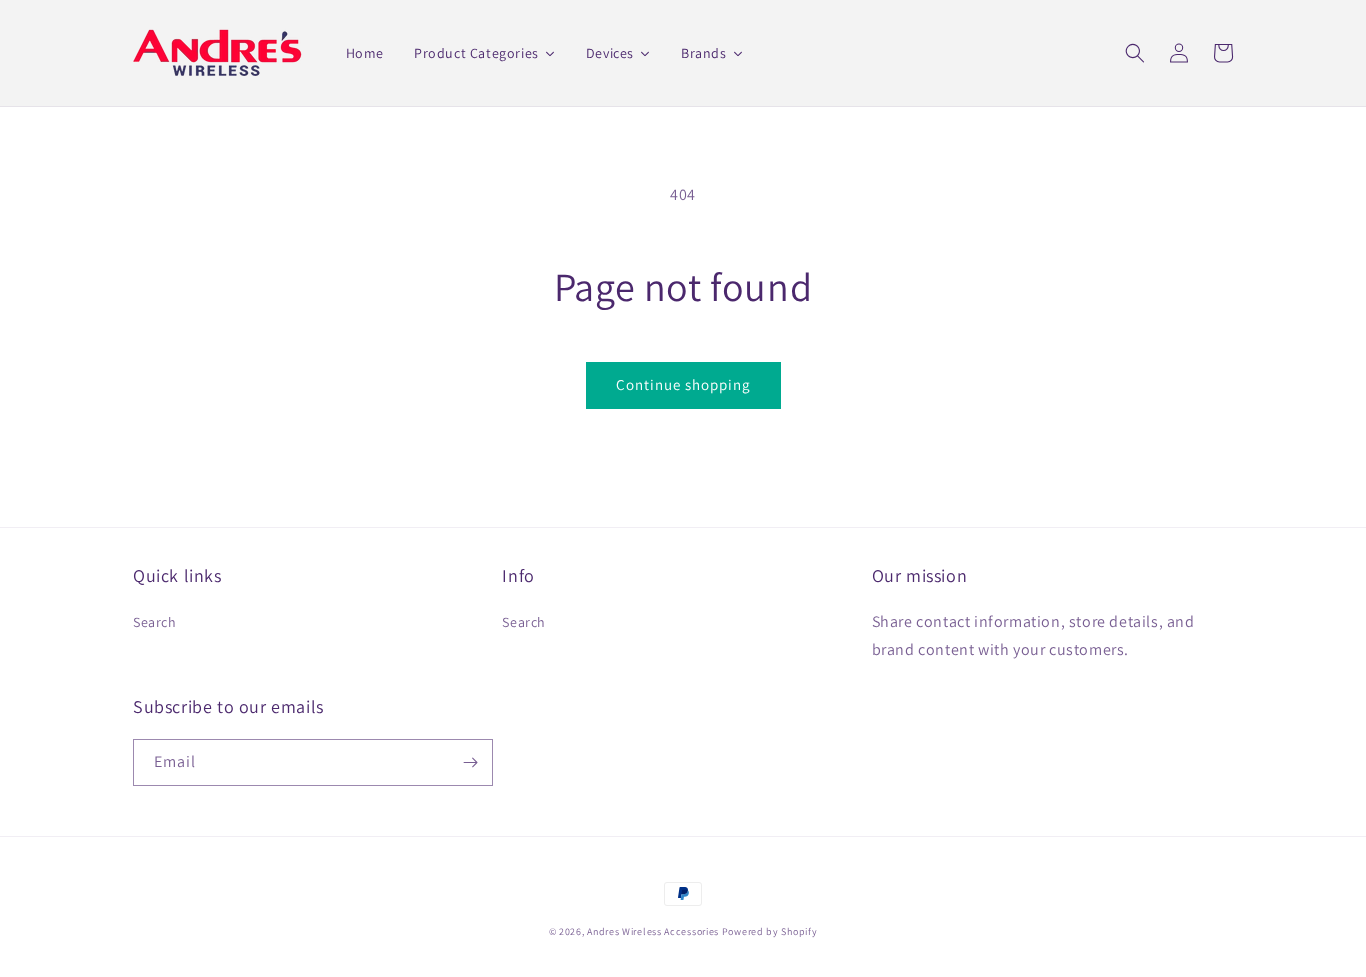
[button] (1135, 53)
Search (155, 622)
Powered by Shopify (770, 931)
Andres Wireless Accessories (653, 931)
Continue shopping (683, 384)
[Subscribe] (470, 762)
